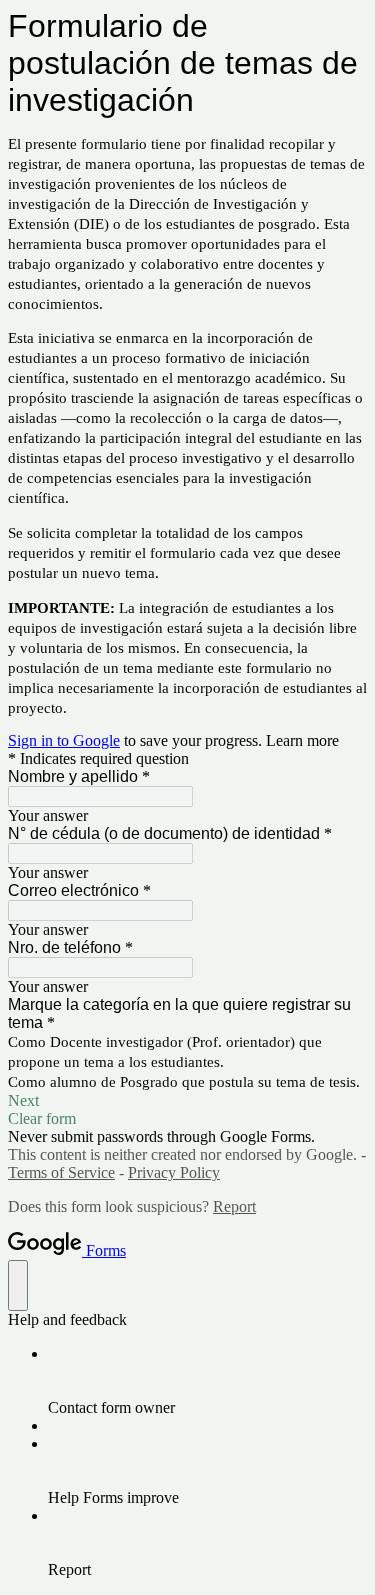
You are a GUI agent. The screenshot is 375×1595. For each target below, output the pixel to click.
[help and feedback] (18, 1285)
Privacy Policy (174, 1172)
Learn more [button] (302, 740)
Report (234, 1206)
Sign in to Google (64, 740)
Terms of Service (61, 1172)
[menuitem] (207, 1381)
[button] (187, 1101)
